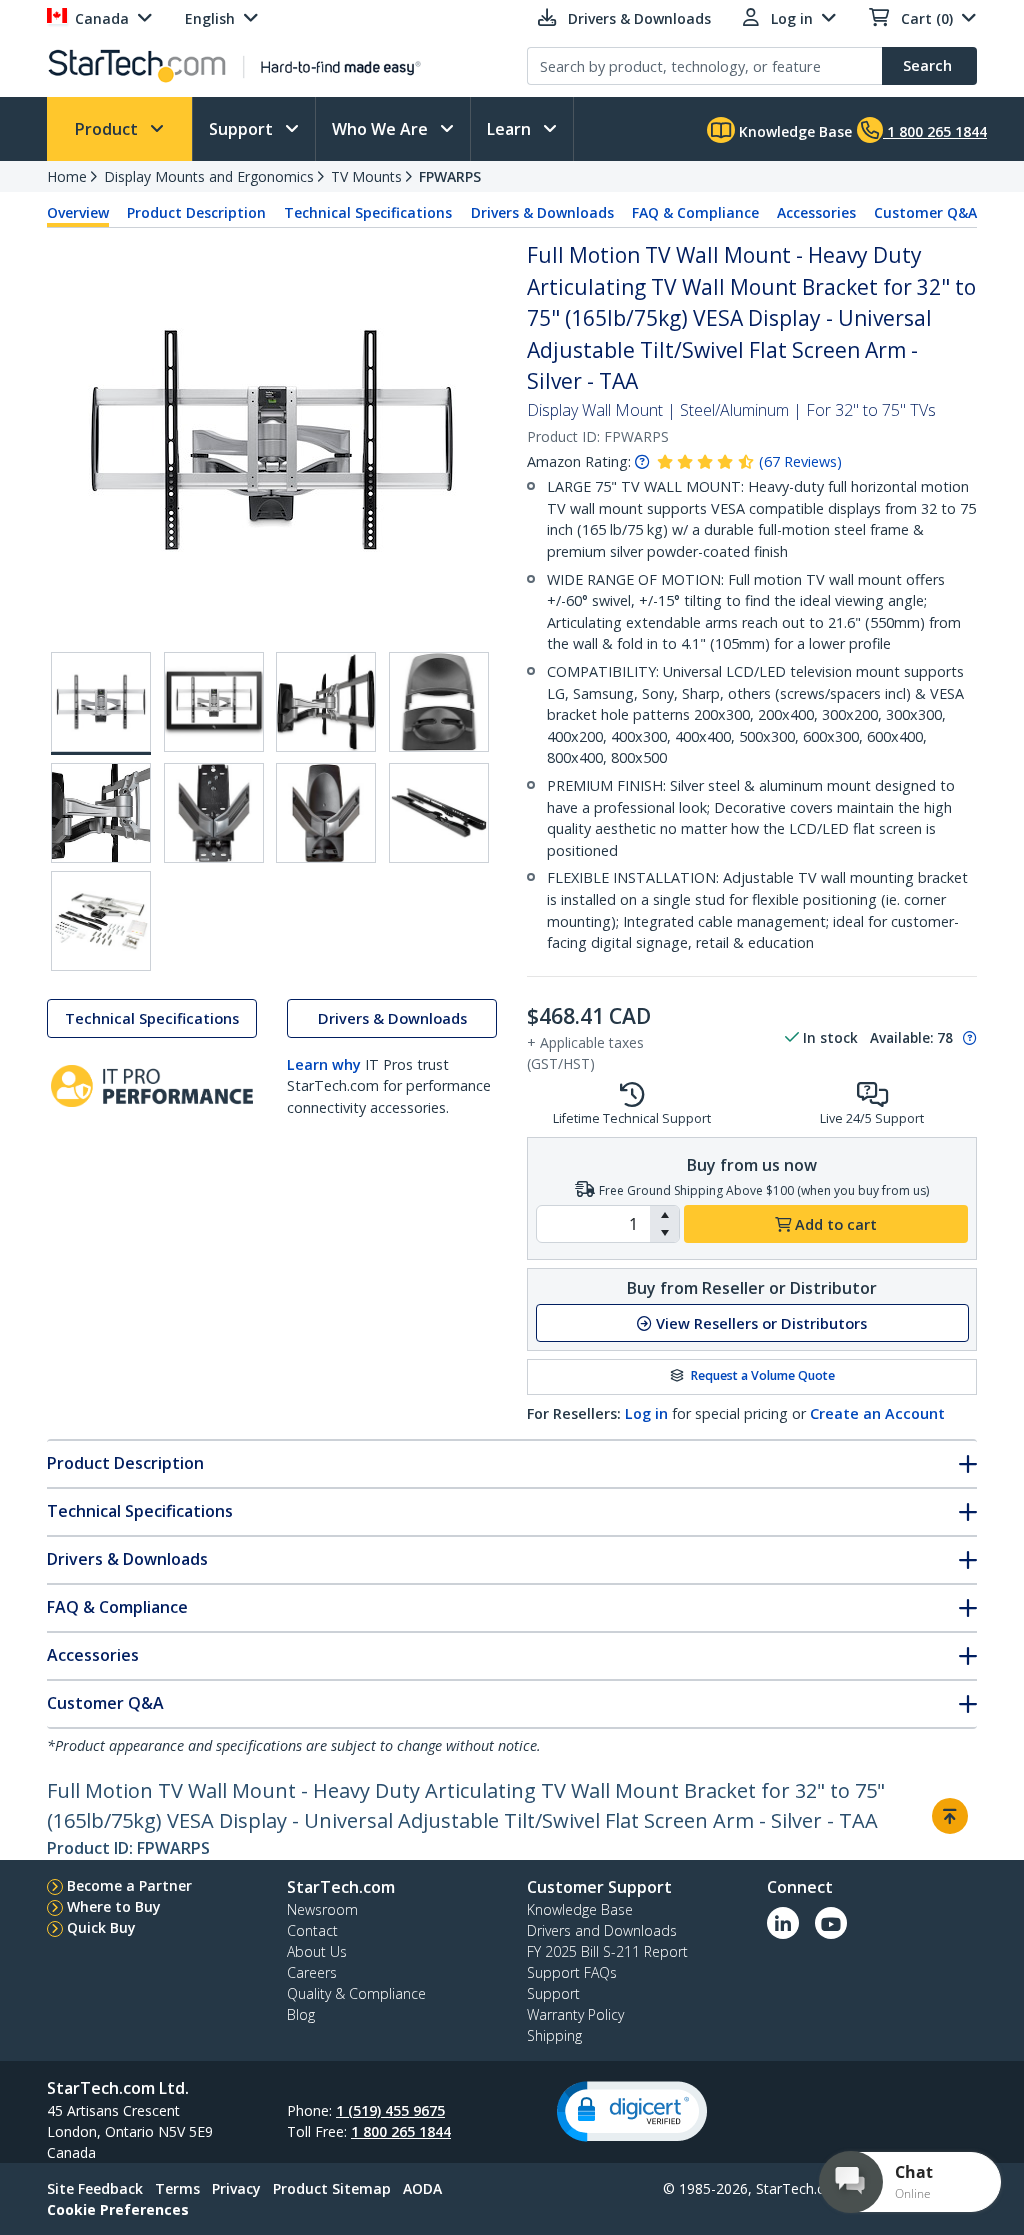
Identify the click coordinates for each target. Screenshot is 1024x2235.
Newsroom (322, 1909)
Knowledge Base (793, 131)
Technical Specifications (368, 212)
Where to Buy (114, 1906)
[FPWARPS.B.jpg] (214, 702)
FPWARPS (450, 176)
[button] (664, 1215)
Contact (312, 1930)
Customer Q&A (925, 212)
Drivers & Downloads (542, 212)
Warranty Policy (575, 2014)
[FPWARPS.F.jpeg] (214, 813)
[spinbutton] (593, 1224)
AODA (422, 2188)
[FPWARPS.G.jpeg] (326, 813)
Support (243, 129)
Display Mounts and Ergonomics (209, 176)
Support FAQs (572, 1972)
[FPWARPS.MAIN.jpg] (101, 703)
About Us (317, 1951)
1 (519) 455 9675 (390, 2110)
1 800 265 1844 (401, 2131)
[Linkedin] (783, 1923)
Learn (511, 129)
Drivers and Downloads (602, 1930)
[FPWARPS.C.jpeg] (326, 702)
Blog (301, 2014)
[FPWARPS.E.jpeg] (101, 813)
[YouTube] (831, 1923)
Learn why (324, 1064)
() (800, 461)
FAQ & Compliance (695, 212)
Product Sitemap (332, 2188)
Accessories (816, 212)
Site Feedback (95, 2188)
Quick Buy (101, 1927)
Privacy (236, 2188)
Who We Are (382, 129)
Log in (646, 1413)
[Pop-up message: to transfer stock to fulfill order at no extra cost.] (967, 1038)
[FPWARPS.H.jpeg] (439, 813)
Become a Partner (129, 1885)
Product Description (196, 212)
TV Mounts (366, 176)
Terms (177, 2188)
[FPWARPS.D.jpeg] (439, 702)
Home (67, 176)
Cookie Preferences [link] (118, 2209)
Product (108, 129)
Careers (312, 1972)
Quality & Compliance (356, 1993)
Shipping (554, 2035)
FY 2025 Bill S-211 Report (607, 1951)
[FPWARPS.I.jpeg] (101, 921)
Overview (78, 212)
